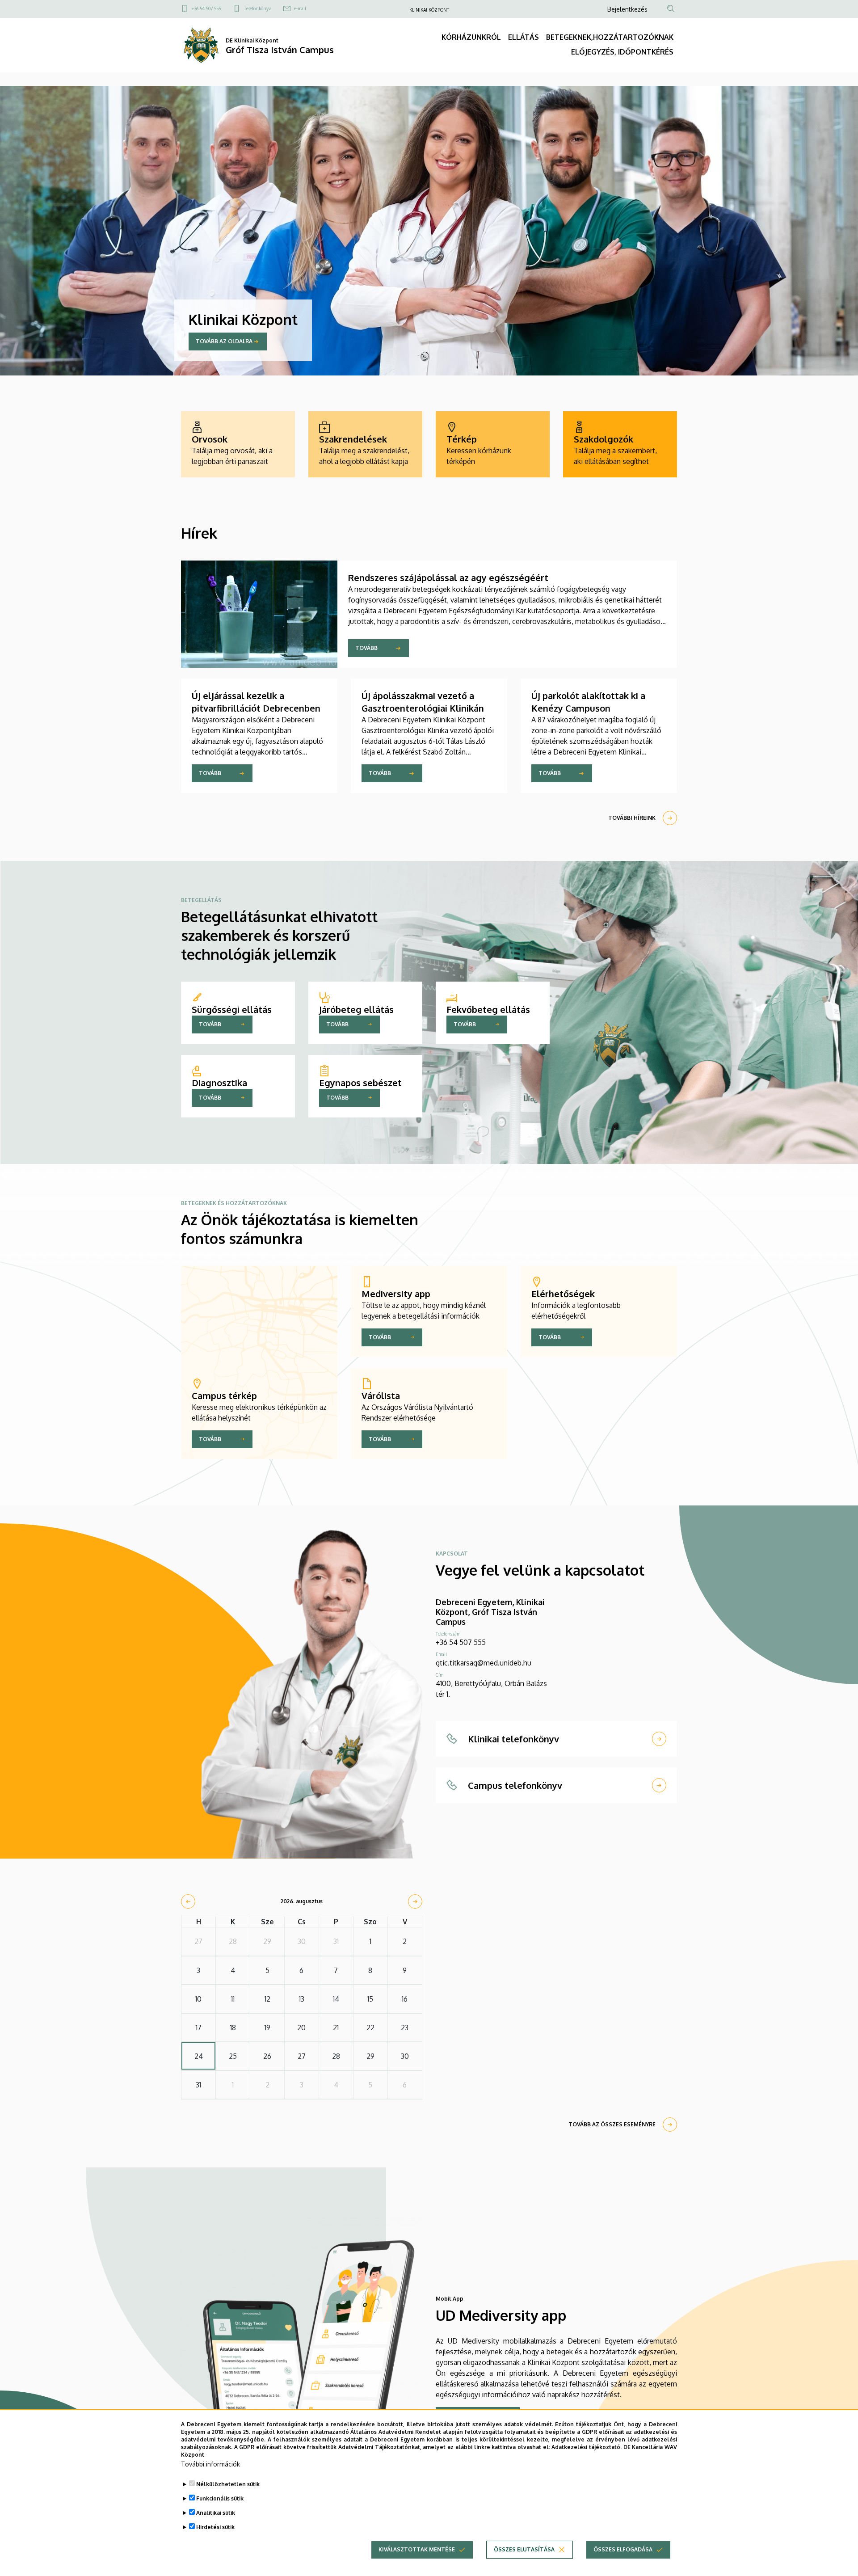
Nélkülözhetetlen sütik (228, 2484)
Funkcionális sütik (220, 2498)
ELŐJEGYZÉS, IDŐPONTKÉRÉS (622, 52)
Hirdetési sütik (215, 2527)
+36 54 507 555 (206, 8)
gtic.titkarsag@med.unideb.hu (484, 1663)
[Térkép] (493, 444)
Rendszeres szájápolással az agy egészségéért (448, 578)
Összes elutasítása (524, 2549)
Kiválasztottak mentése (417, 2549)
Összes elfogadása (623, 2549)
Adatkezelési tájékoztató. (587, 2447)
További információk (210, 2464)
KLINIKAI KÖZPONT (429, 10)
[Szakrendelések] (365, 444)
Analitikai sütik (216, 2513)
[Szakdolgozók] (620, 444)
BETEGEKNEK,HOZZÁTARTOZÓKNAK (610, 37)
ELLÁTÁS (524, 37)
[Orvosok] (238, 444)
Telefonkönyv (257, 8)
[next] (415, 1901)
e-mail (300, 8)
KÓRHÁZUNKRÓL (471, 37)
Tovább (366, 648)
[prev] (188, 1901)
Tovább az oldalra (224, 341)
